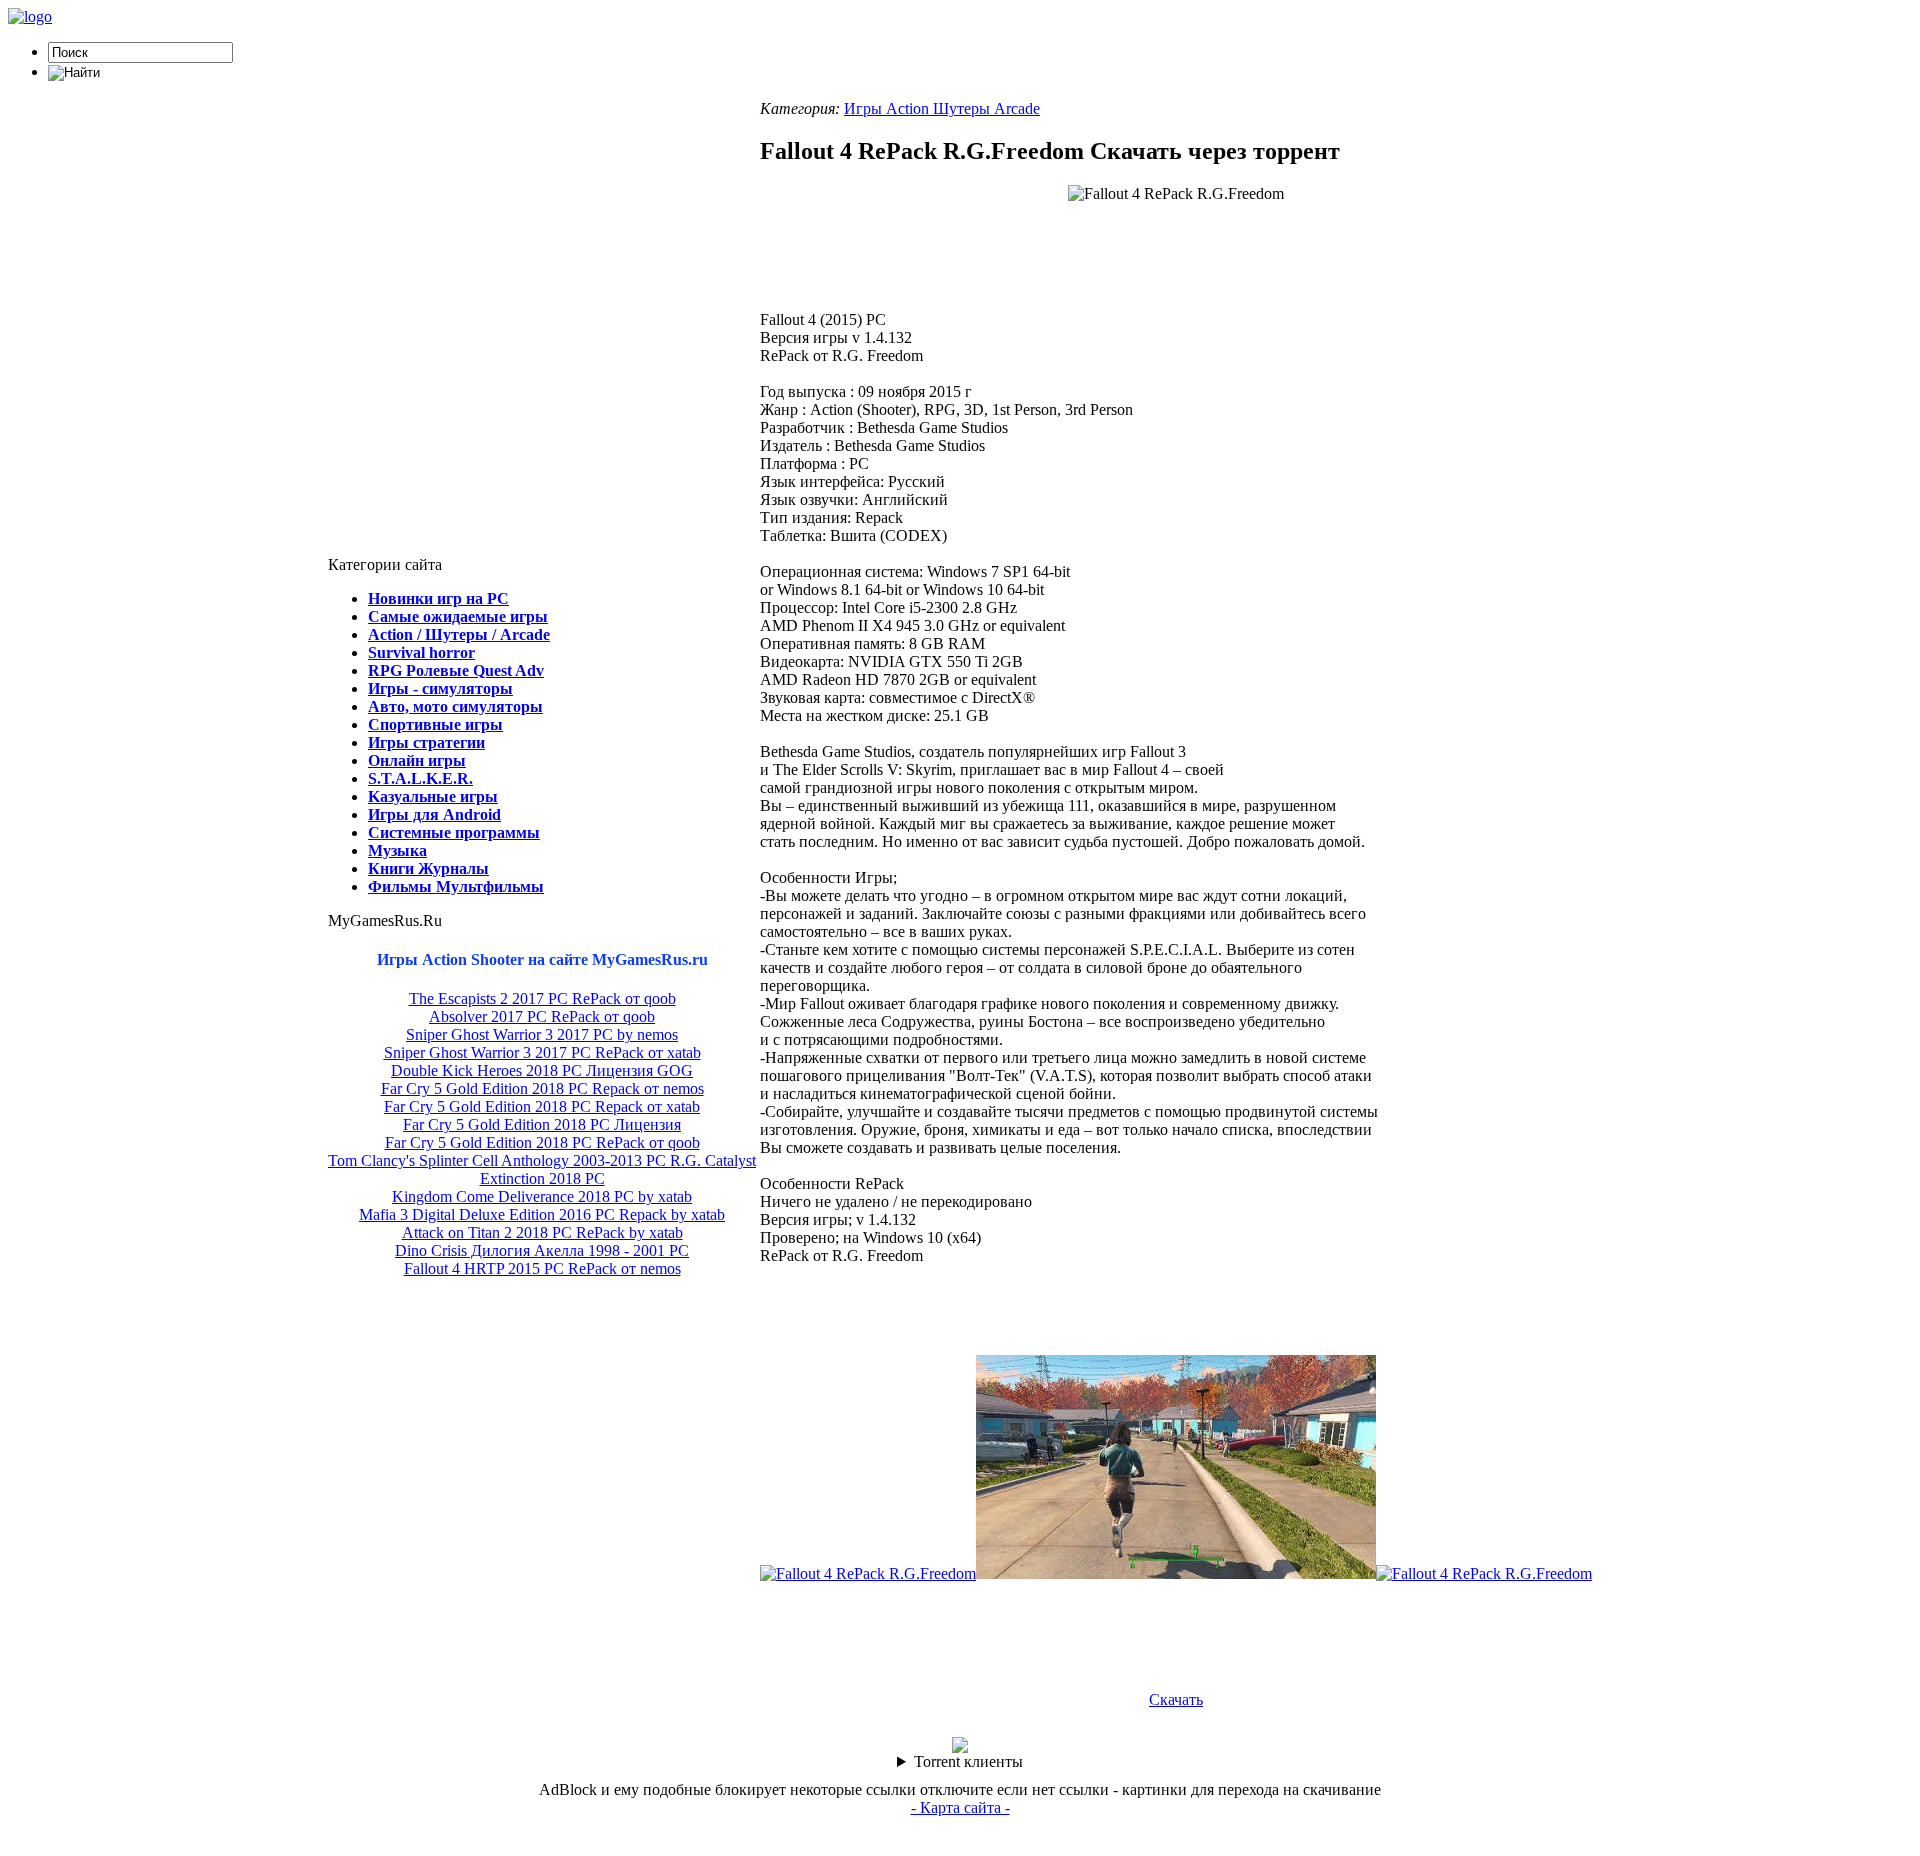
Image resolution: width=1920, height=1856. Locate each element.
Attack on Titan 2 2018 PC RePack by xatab (542, 1232)
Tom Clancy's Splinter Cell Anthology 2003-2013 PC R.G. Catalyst (542, 1160)
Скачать (1176, 1699)
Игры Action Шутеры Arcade (942, 108)
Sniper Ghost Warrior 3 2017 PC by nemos (542, 1034)
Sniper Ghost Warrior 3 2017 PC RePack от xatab (542, 1052)
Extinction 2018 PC (542, 1178)
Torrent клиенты (968, 1761)
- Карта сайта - (960, 1807)
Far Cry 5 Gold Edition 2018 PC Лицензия (542, 1124)
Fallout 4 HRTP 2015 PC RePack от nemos (542, 1268)
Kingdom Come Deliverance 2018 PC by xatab (542, 1196)
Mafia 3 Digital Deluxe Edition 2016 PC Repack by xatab (542, 1214)
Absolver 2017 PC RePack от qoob (542, 1016)
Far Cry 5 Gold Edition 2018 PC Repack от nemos (542, 1088)
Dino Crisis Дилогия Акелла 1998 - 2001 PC (542, 1250)
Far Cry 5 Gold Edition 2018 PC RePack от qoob (542, 1142)
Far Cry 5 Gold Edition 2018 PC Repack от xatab (542, 1106)
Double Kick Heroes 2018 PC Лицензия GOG (542, 1070)
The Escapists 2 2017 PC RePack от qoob (542, 998)
